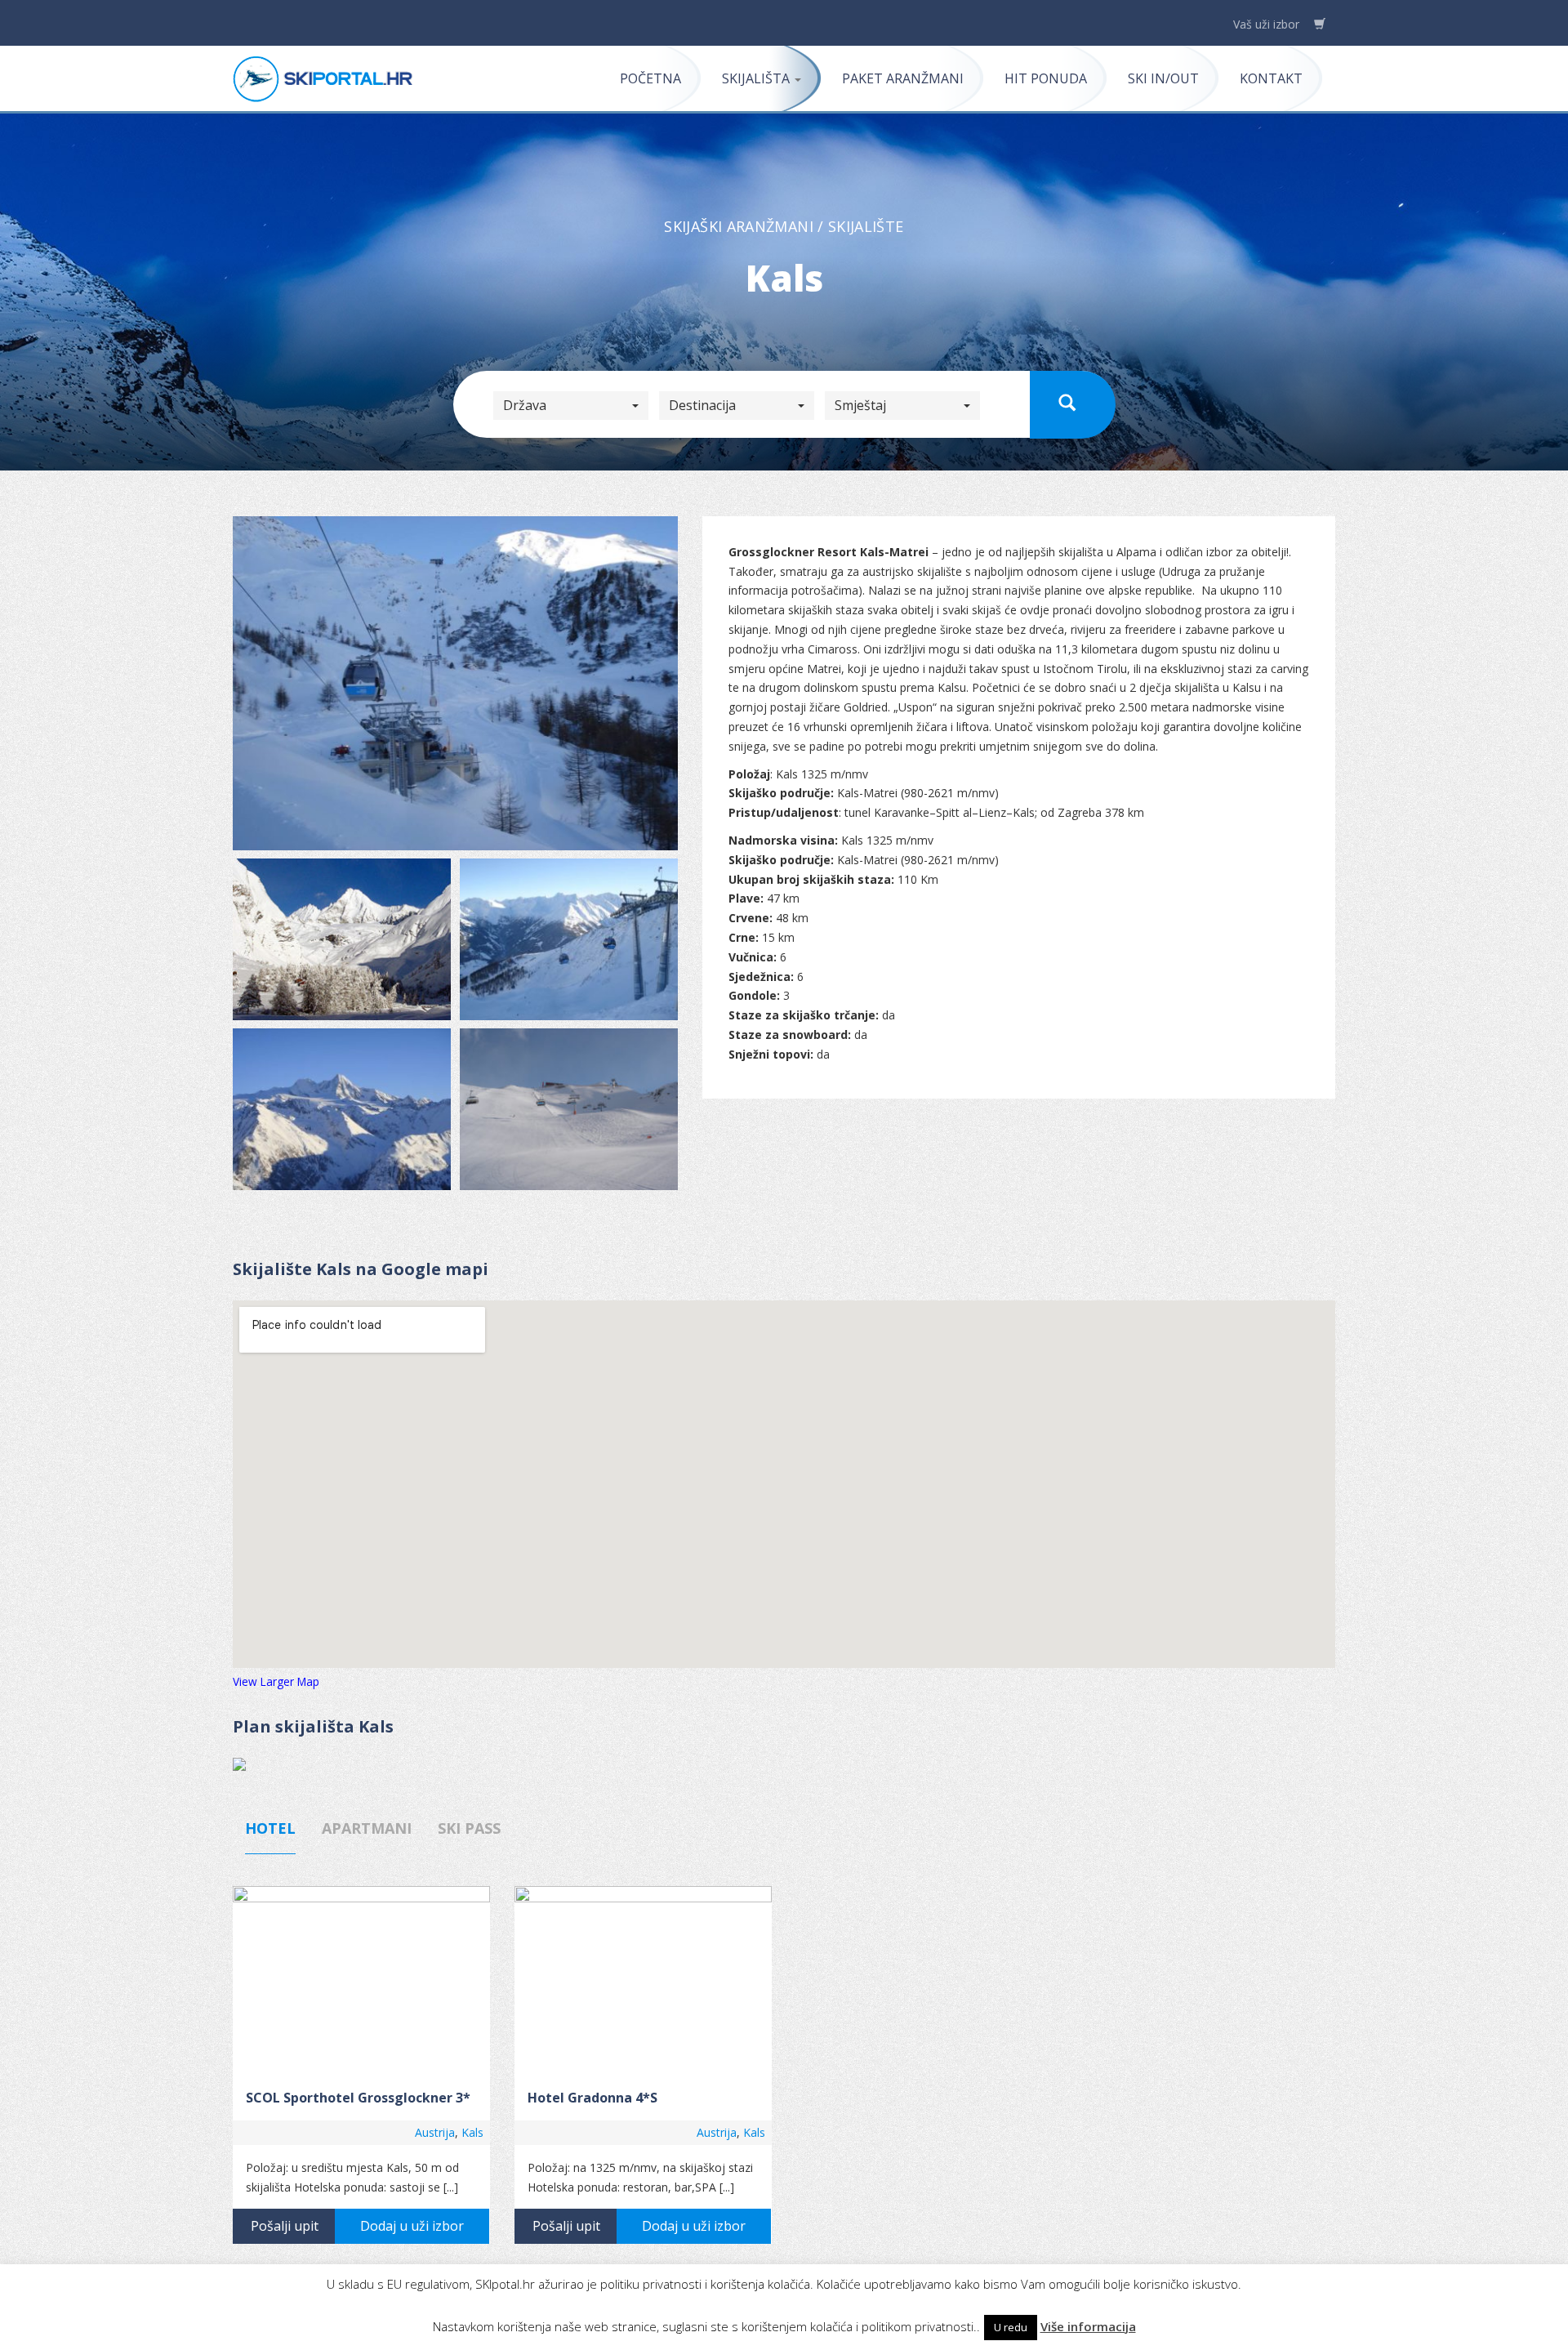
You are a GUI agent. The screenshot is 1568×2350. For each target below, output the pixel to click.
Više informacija (1088, 2326)
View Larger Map (276, 1681)
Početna (650, 78)
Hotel (270, 1828)
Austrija (435, 2132)
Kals (472, 2132)
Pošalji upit (285, 2226)
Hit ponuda (1046, 78)
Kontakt (1271, 78)
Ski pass (469, 1828)
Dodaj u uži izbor (412, 2226)
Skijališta (757, 78)
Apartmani (367, 1828)
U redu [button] (1011, 2327)
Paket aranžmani (903, 78)
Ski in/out (1163, 78)
